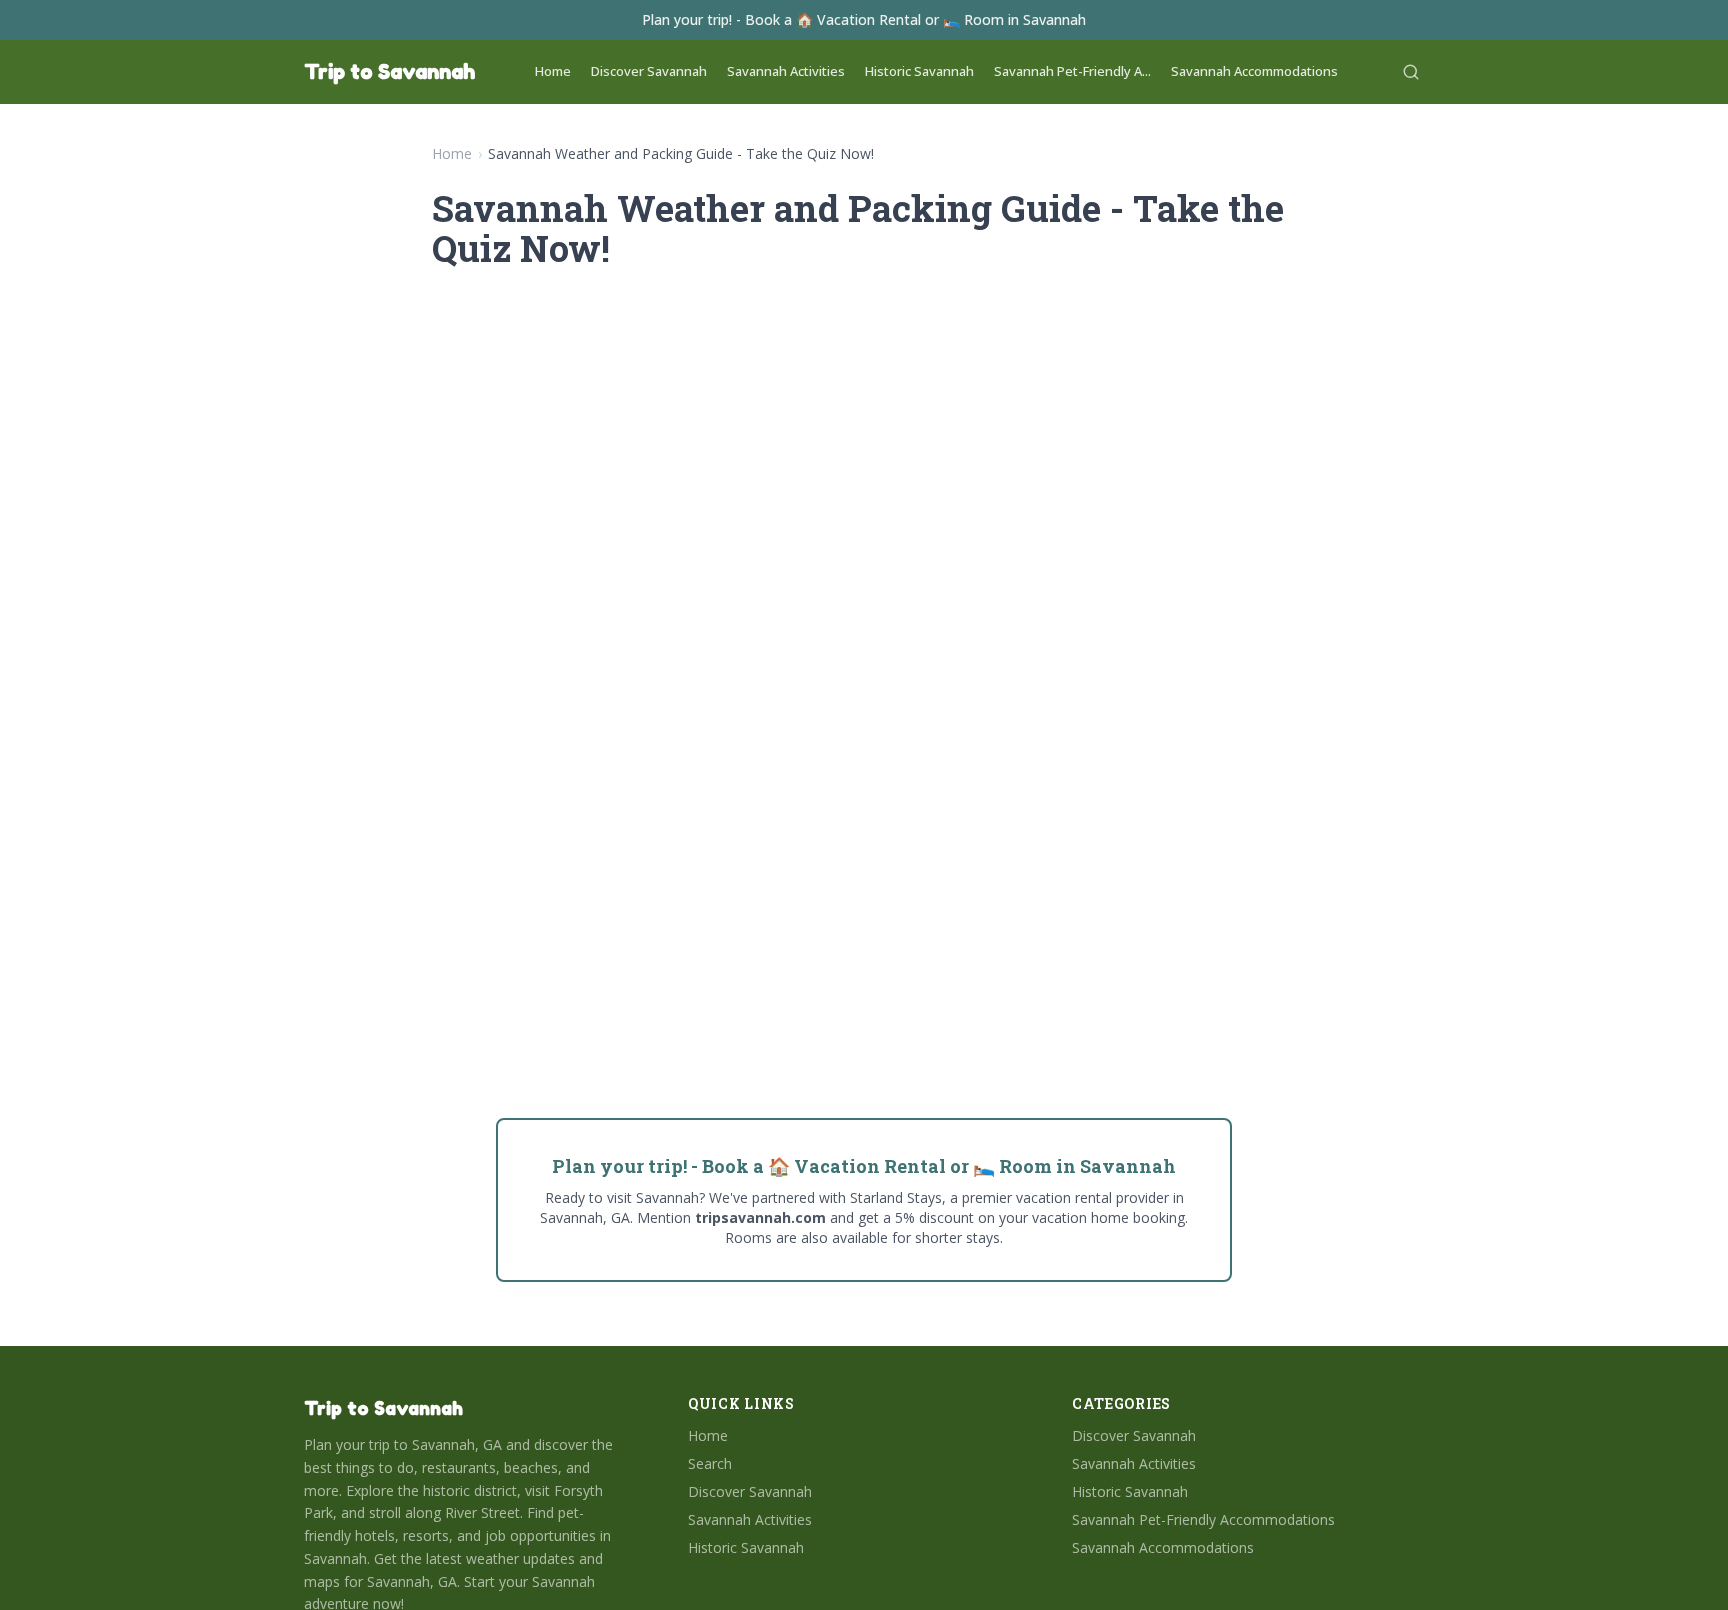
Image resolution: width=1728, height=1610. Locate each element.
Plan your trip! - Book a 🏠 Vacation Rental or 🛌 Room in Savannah (864, 19)
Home (553, 71)
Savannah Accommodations (1254, 71)
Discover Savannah (649, 71)
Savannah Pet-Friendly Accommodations (1203, 1519)
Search (710, 1463)
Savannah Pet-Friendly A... (1072, 71)
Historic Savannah (919, 71)
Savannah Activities (786, 71)
